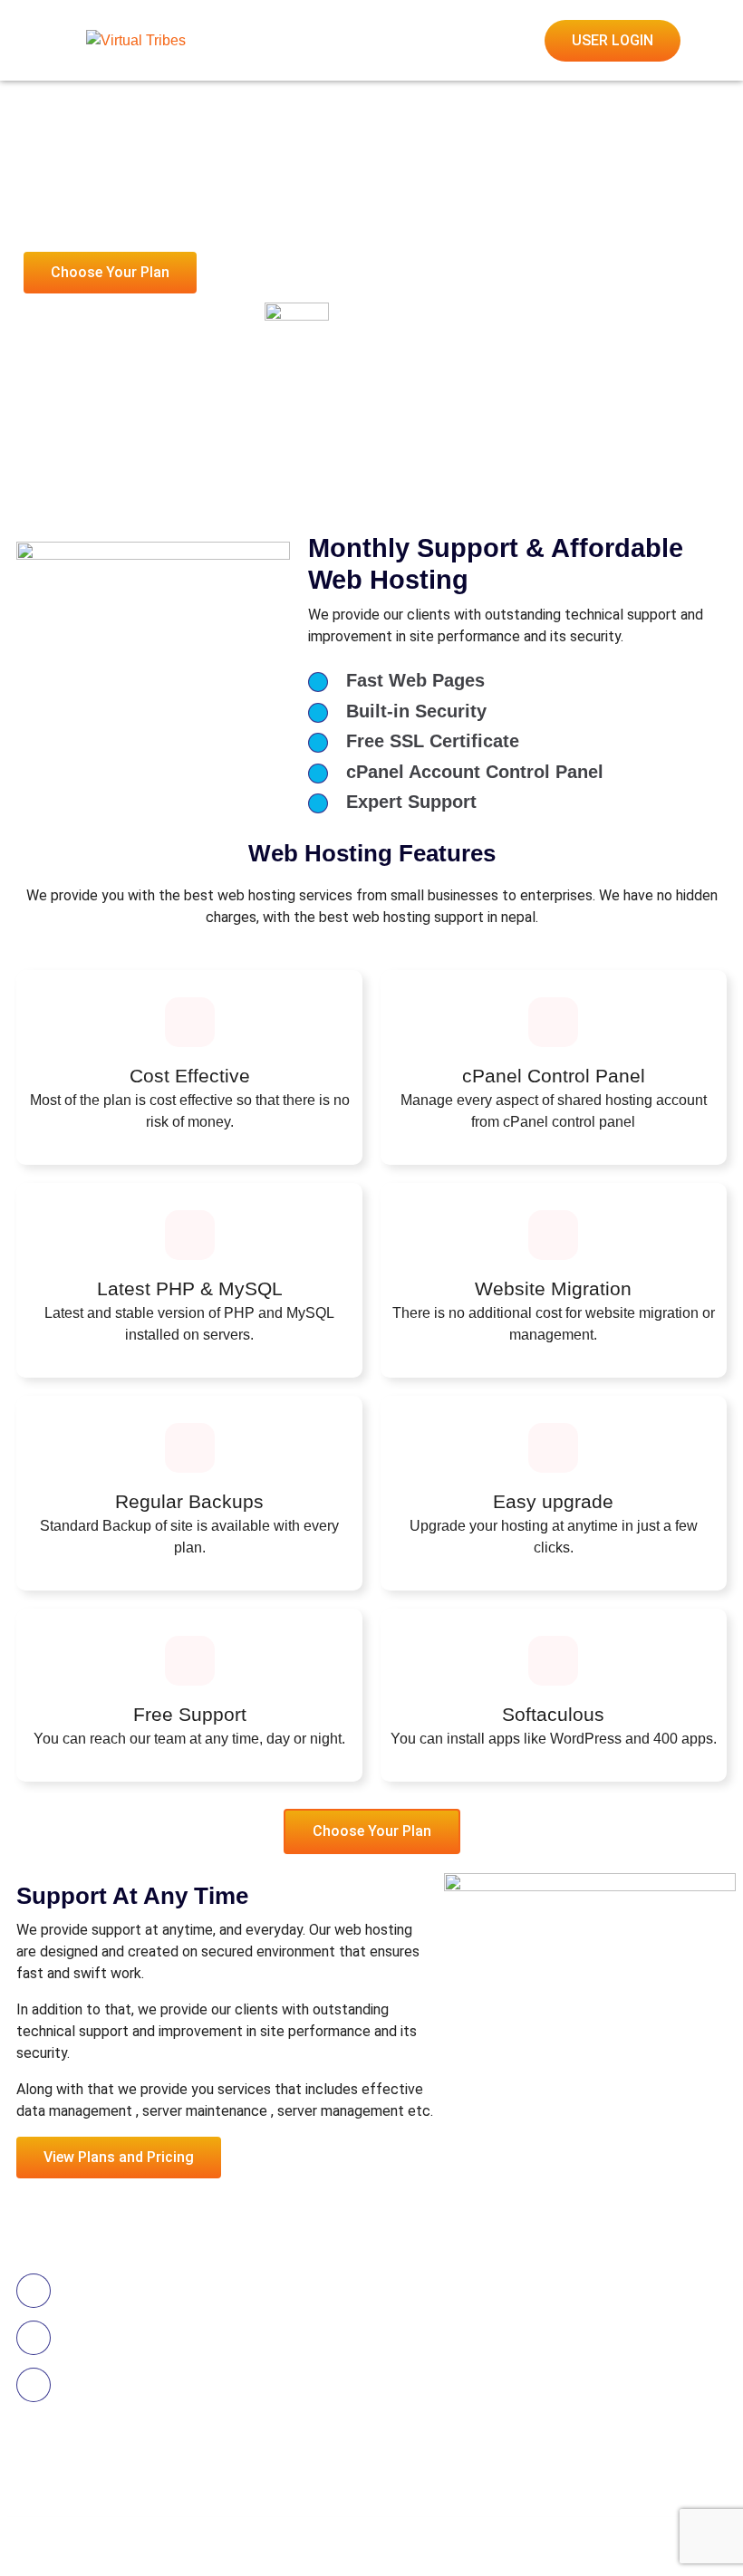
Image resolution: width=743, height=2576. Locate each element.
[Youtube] (92, 2488)
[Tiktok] (61, 2488)
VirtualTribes (165, 2536)
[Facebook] (28, 2488)
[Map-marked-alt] (158, 2488)
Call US (97, 2281)
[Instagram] (125, 2488)
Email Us (103, 2328)
